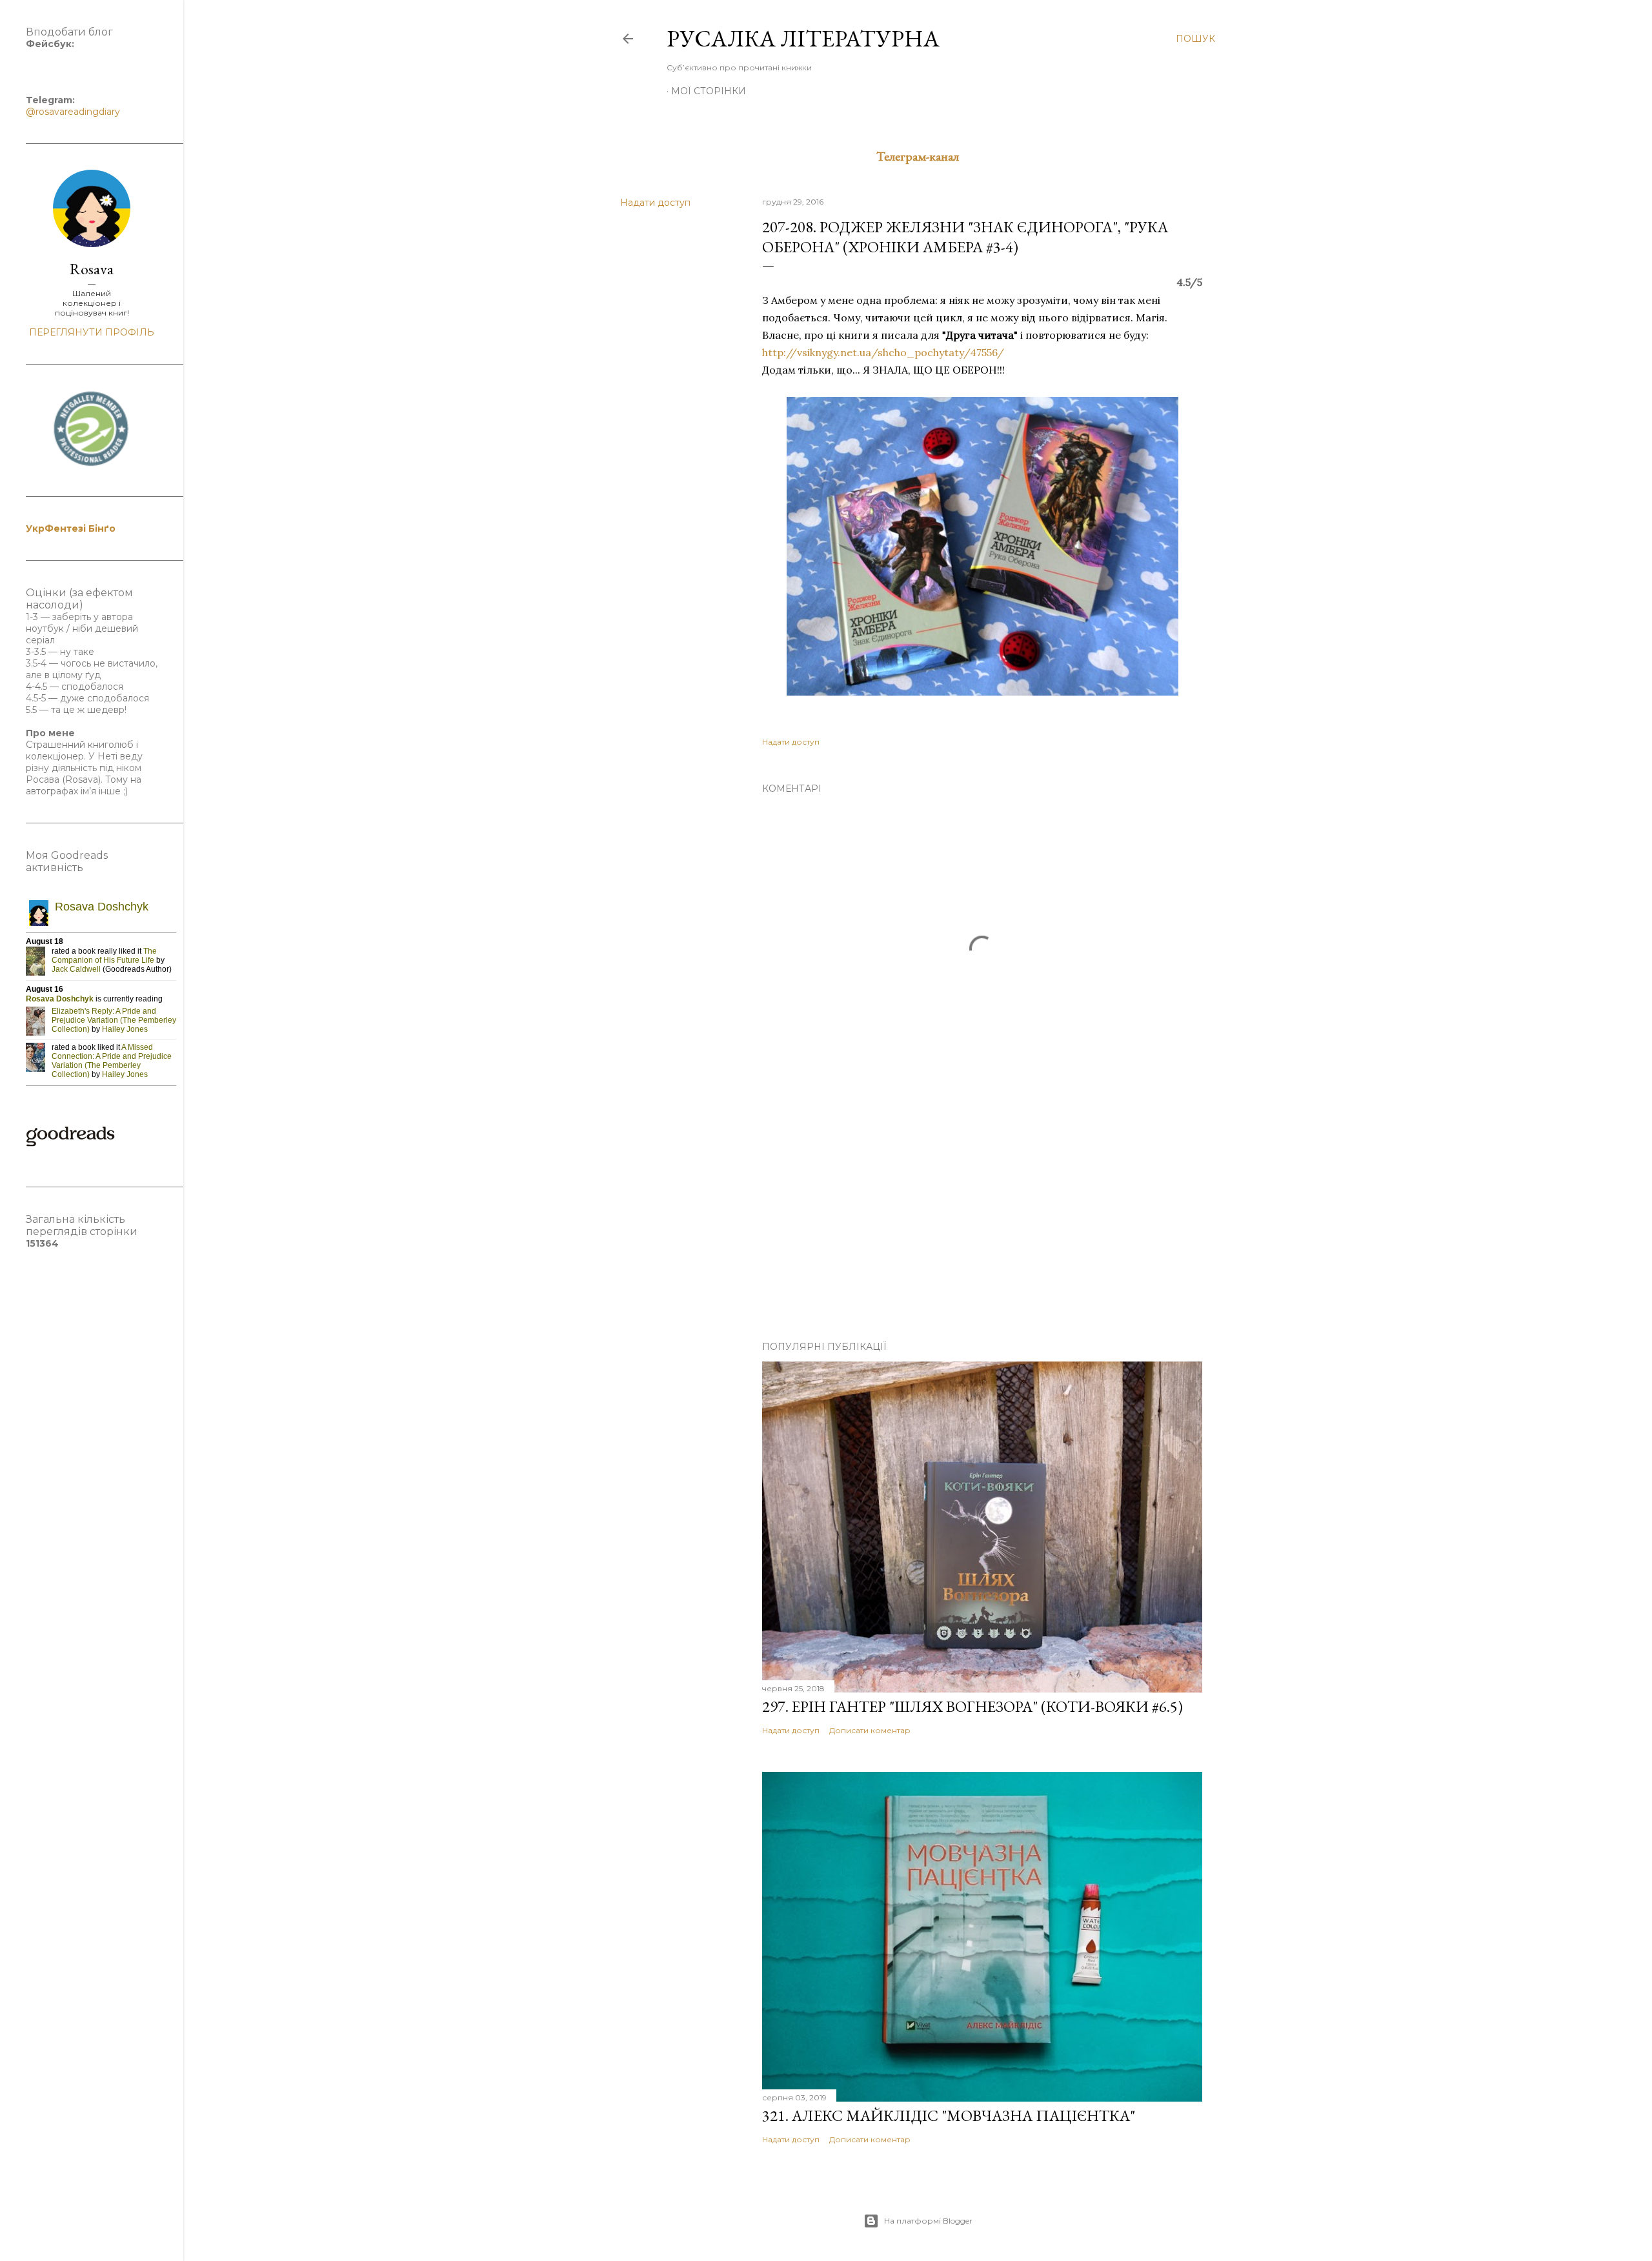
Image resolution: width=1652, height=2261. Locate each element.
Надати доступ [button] (655, 203)
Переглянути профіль (92, 332)
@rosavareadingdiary (73, 112)
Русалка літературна (803, 38)
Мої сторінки (709, 91)
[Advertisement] (982, 1218)
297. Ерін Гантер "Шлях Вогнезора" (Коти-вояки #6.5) (972, 1706)
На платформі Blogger (928, 2221)
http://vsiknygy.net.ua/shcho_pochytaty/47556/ (883, 352)
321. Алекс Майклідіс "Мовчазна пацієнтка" (949, 2115)
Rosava (92, 269)
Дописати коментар (870, 1730)
